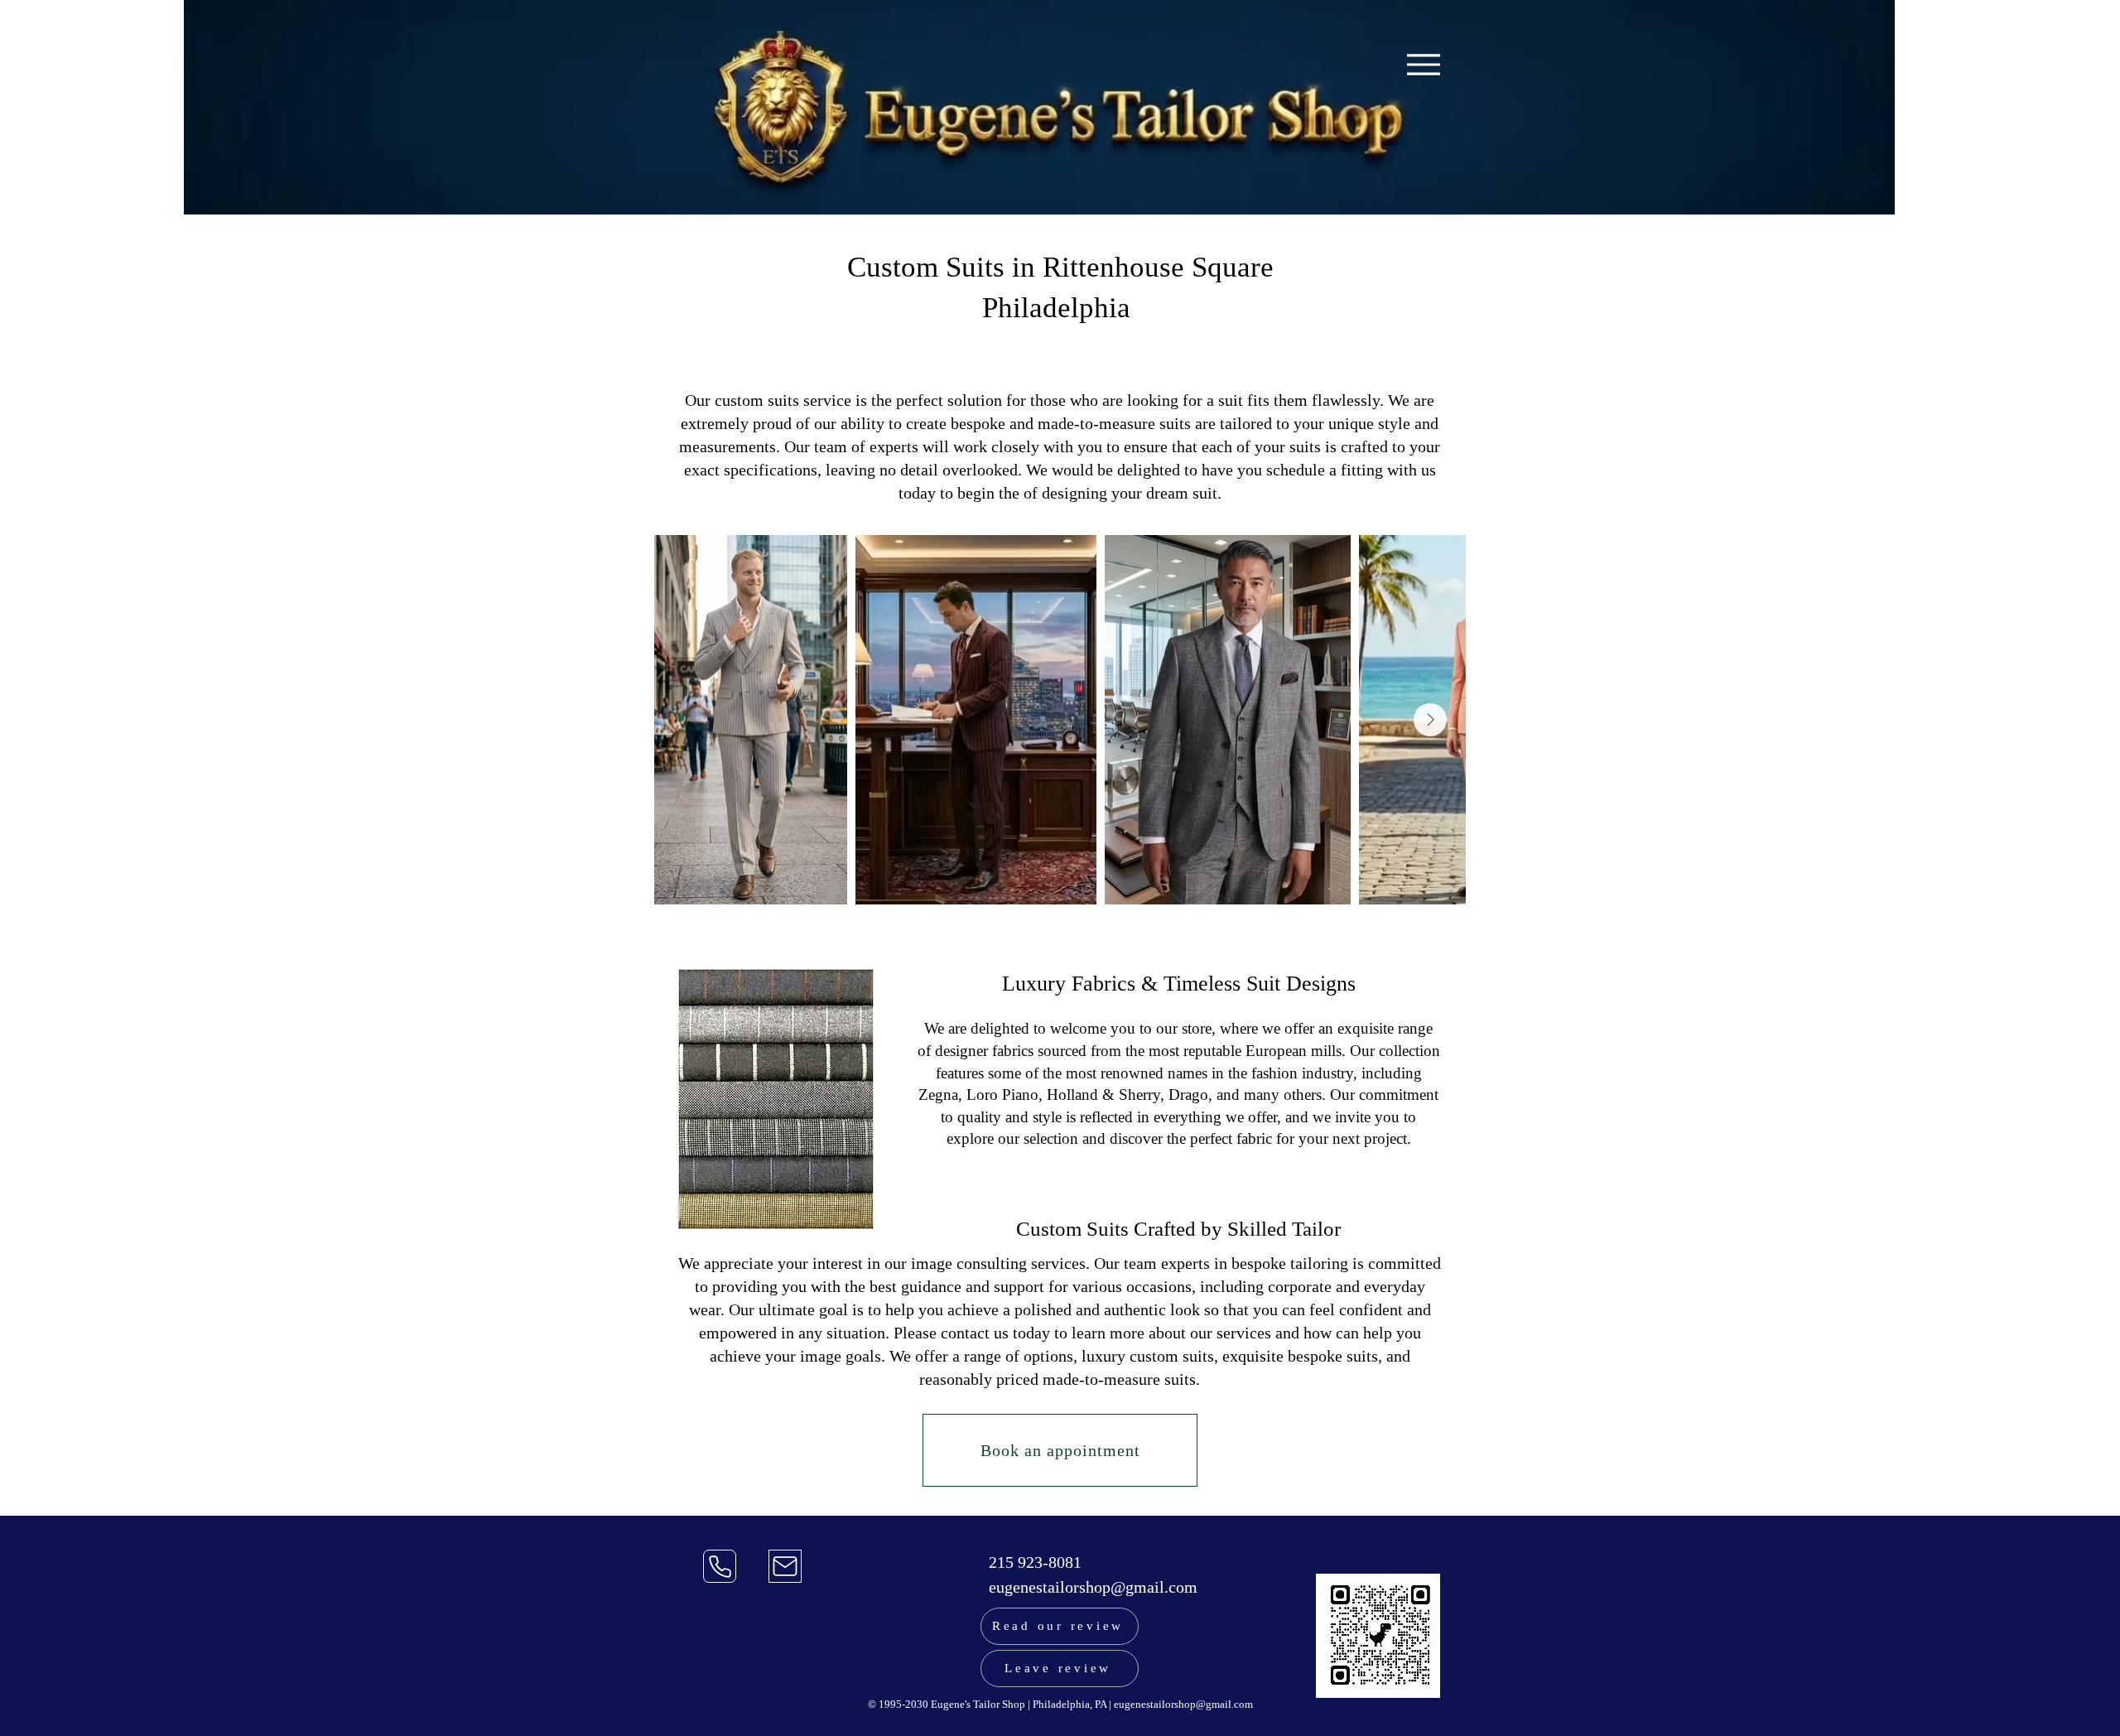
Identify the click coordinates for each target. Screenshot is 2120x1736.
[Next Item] (1430, 720)
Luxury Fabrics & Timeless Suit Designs (1179, 984)
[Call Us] (720, 1566)
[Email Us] (785, 1566)
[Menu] (1423, 64)
